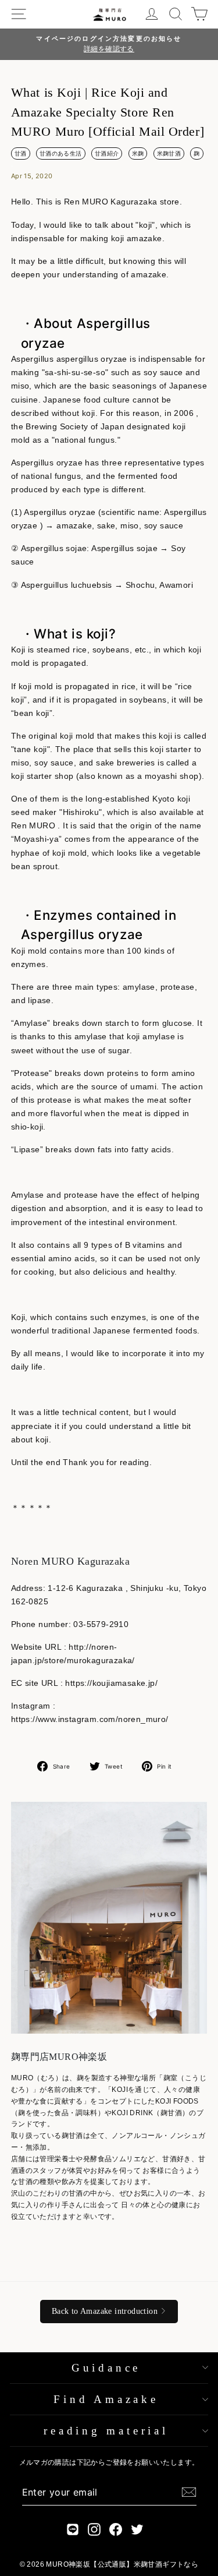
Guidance (106, 2368)
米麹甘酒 (169, 153)
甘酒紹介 (107, 153)
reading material (106, 2431)
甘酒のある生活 (61, 153)
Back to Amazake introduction (105, 2311)
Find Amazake (106, 2399)
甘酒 (21, 153)
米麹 (138, 153)
